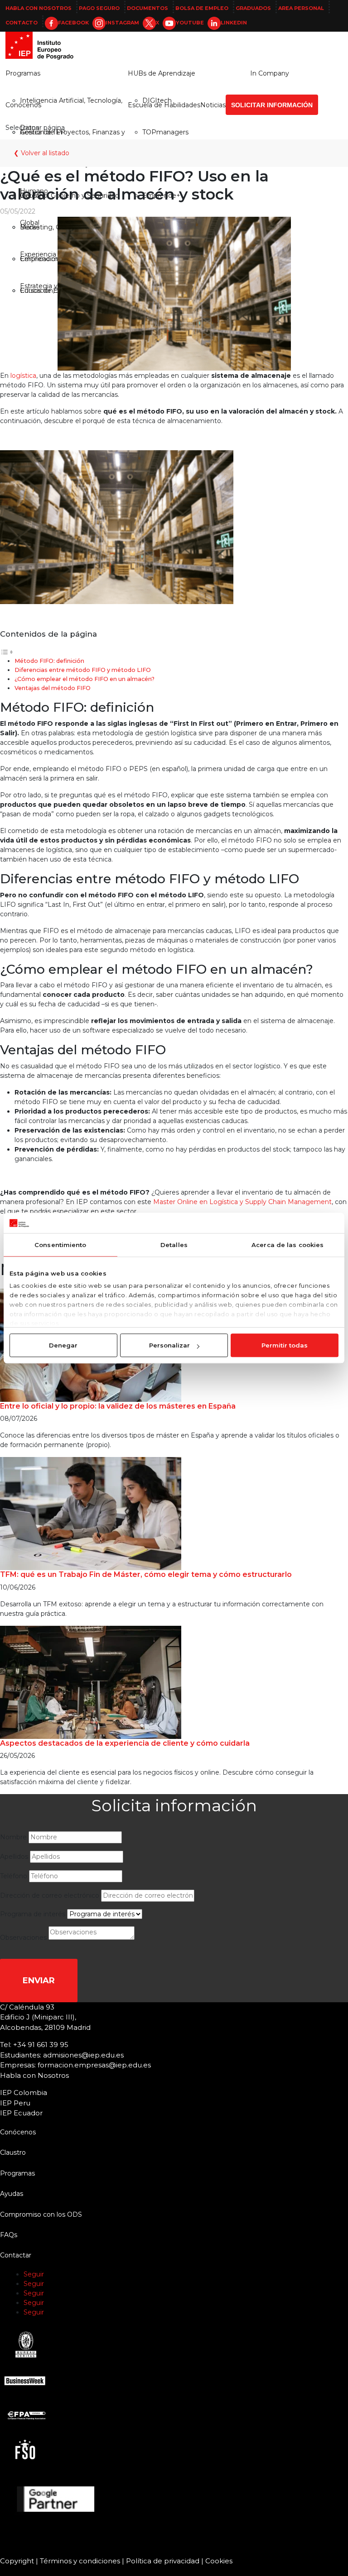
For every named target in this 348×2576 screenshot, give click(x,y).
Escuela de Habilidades (164, 105)
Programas (23, 73)
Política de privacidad (163, 2561)
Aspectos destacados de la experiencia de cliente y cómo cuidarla (125, 1743)
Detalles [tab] (174, 1245)
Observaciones (23, 1938)
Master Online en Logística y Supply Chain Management (242, 1202)
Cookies (219, 2561)
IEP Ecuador (21, 2113)
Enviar (39, 1981)
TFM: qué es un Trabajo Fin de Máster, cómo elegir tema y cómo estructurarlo (146, 1574)
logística (23, 376)
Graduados (253, 8)
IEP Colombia (24, 2093)
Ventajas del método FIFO (53, 688)
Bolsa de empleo (202, 8)
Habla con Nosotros (39, 8)
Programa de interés (33, 1914)
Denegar (63, 1345)
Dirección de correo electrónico (50, 1895)
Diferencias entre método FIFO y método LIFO (83, 670)
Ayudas (12, 2194)
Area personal (301, 8)
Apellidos (14, 1857)
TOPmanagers (165, 132)
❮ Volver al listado (41, 153)
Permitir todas (285, 1345)
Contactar (16, 2255)
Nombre (13, 1837)
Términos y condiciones (80, 2561)
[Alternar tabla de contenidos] (7, 652)
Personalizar (169, 1345)
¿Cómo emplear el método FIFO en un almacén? (85, 679)
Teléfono (14, 1876)
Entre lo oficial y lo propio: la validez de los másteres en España (118, 1406)
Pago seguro (99, 8)
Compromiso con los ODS (41, 2214)
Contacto (22, 23)
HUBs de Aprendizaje (162, 73)
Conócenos (23, 105)
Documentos (147, 8)
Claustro (13, 2152)
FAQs (9, 2235)
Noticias (213, 105)
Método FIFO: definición (49, 661)
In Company (270, 73)
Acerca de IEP (43, 132)
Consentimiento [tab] (60, 1245)
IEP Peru (15, 2103)
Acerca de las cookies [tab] (288, 1245)
